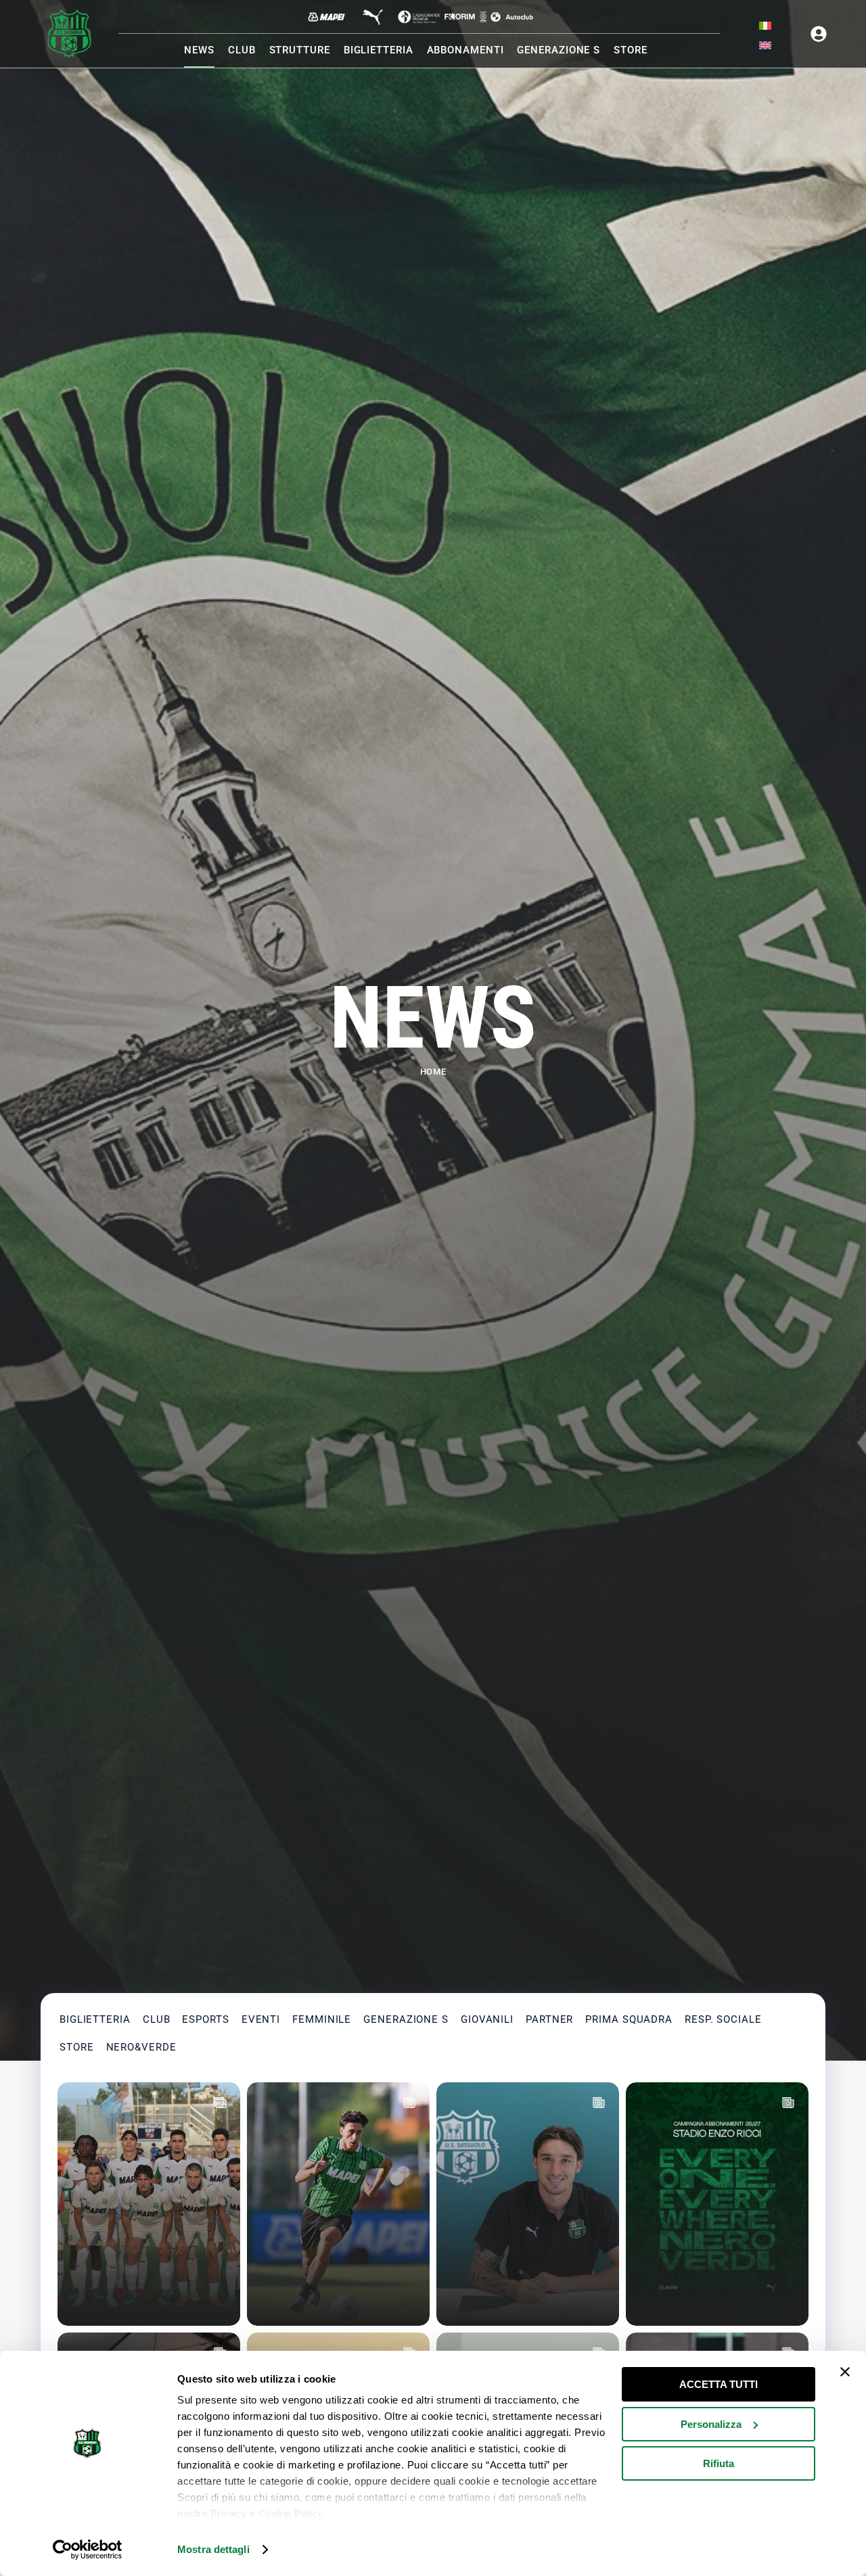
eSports (205, 2019)
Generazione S (406, 2019)
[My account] (819, 34)
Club (157, 2019)
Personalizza (711, 2424)
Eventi (261, 2019)
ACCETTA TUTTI (719, 2384)
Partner (549, 2019)
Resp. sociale (723, 2019)
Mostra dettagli (213, 2549)
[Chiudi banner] (845, 2372)
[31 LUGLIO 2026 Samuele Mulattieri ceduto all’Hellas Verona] (338, 2204)
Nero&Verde (141, 2047)
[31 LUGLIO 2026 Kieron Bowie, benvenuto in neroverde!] (528, 2204)
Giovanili (487, 2019)
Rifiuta (719, 2463)
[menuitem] (765, 26)
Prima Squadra (629, 2019)
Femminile (322, 2019)
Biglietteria (95, 2019)
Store (77, 2047)
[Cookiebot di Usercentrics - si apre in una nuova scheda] (88, 2550)
